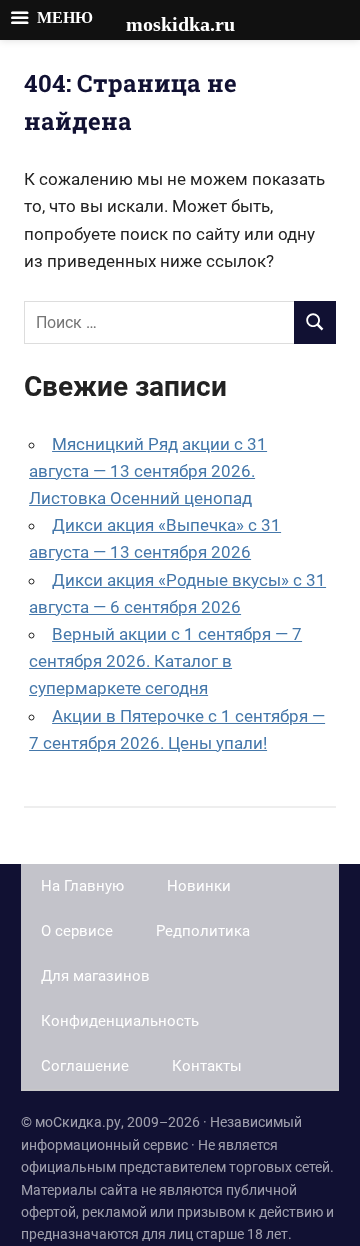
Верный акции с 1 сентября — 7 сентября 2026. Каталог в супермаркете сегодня (165, 661)
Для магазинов (95, 976)
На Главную (82, 886)
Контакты (207, 1066)
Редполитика (203, 931)
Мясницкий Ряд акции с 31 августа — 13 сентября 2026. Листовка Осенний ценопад (148, 471)
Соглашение (85, 1066)
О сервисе (77, 931)
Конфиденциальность (120, 1021)
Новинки (199, 886)
